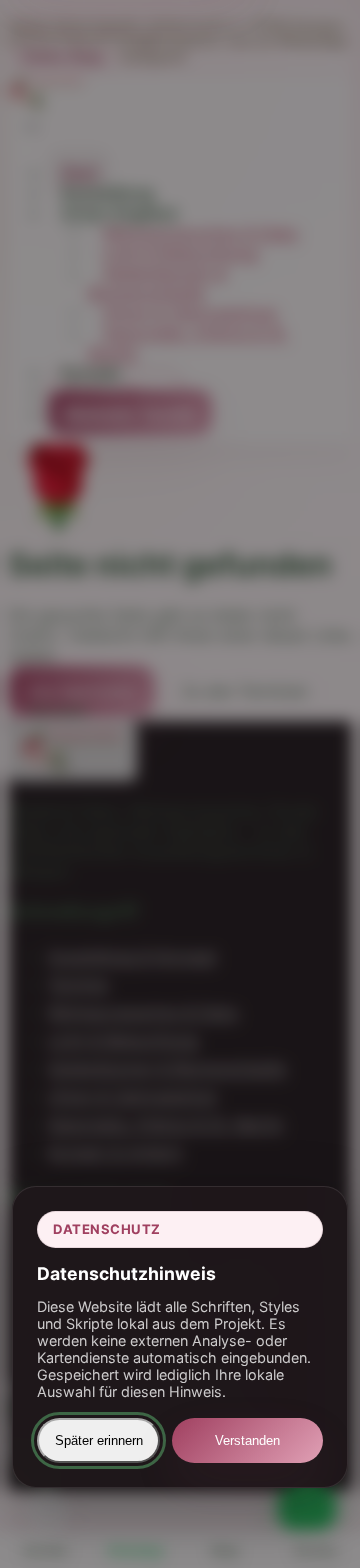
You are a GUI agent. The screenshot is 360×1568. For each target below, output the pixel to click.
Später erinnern (99, 1440)
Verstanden (247, 1440)
